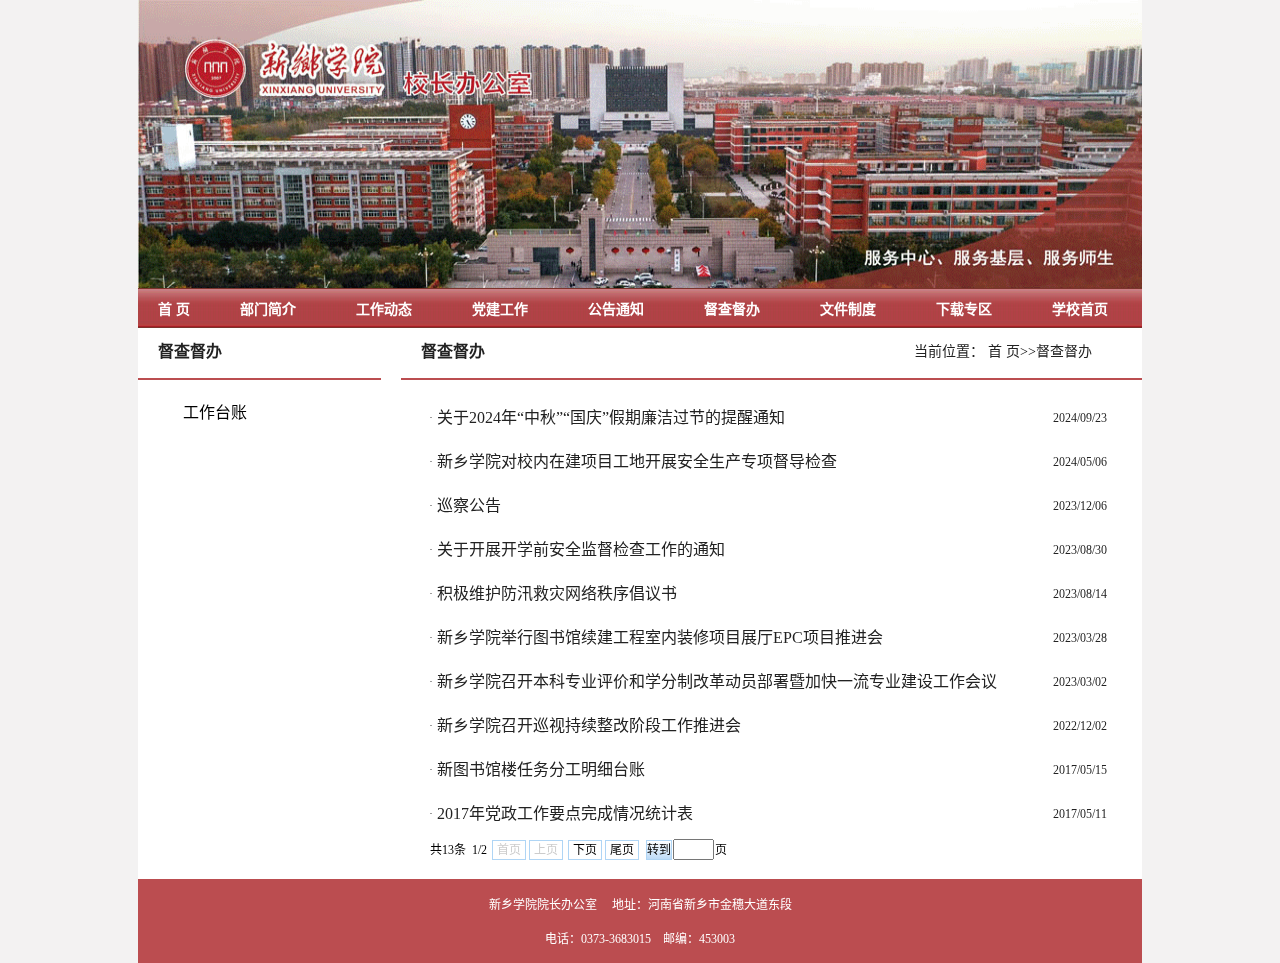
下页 (585, 850)
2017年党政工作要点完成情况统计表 (565, 813)
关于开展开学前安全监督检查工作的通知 (581, 549)
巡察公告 (469, 505)
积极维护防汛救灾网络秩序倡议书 (557, 593)
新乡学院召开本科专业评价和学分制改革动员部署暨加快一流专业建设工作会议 (717, 681)
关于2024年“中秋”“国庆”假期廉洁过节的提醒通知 (611, 417)
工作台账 (215, 412)
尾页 (622, 850)
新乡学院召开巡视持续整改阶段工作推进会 (589, 725)
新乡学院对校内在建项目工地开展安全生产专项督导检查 (637, 461)
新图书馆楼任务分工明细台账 (541, 769)
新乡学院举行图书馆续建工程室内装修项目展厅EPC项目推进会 (660, 637)
